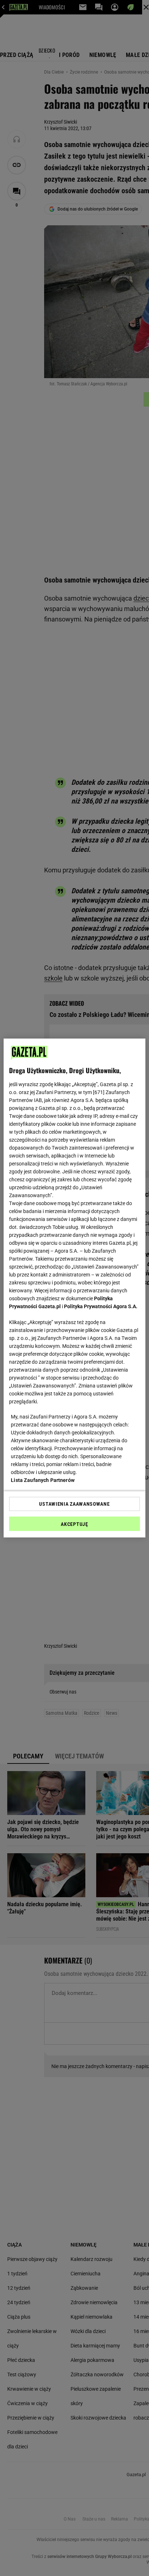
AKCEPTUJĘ (74, 1524)
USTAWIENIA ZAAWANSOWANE (74, 1504)
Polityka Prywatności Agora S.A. (101, 1306)
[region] (74, 1288)
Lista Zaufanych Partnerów (43, 1480)
